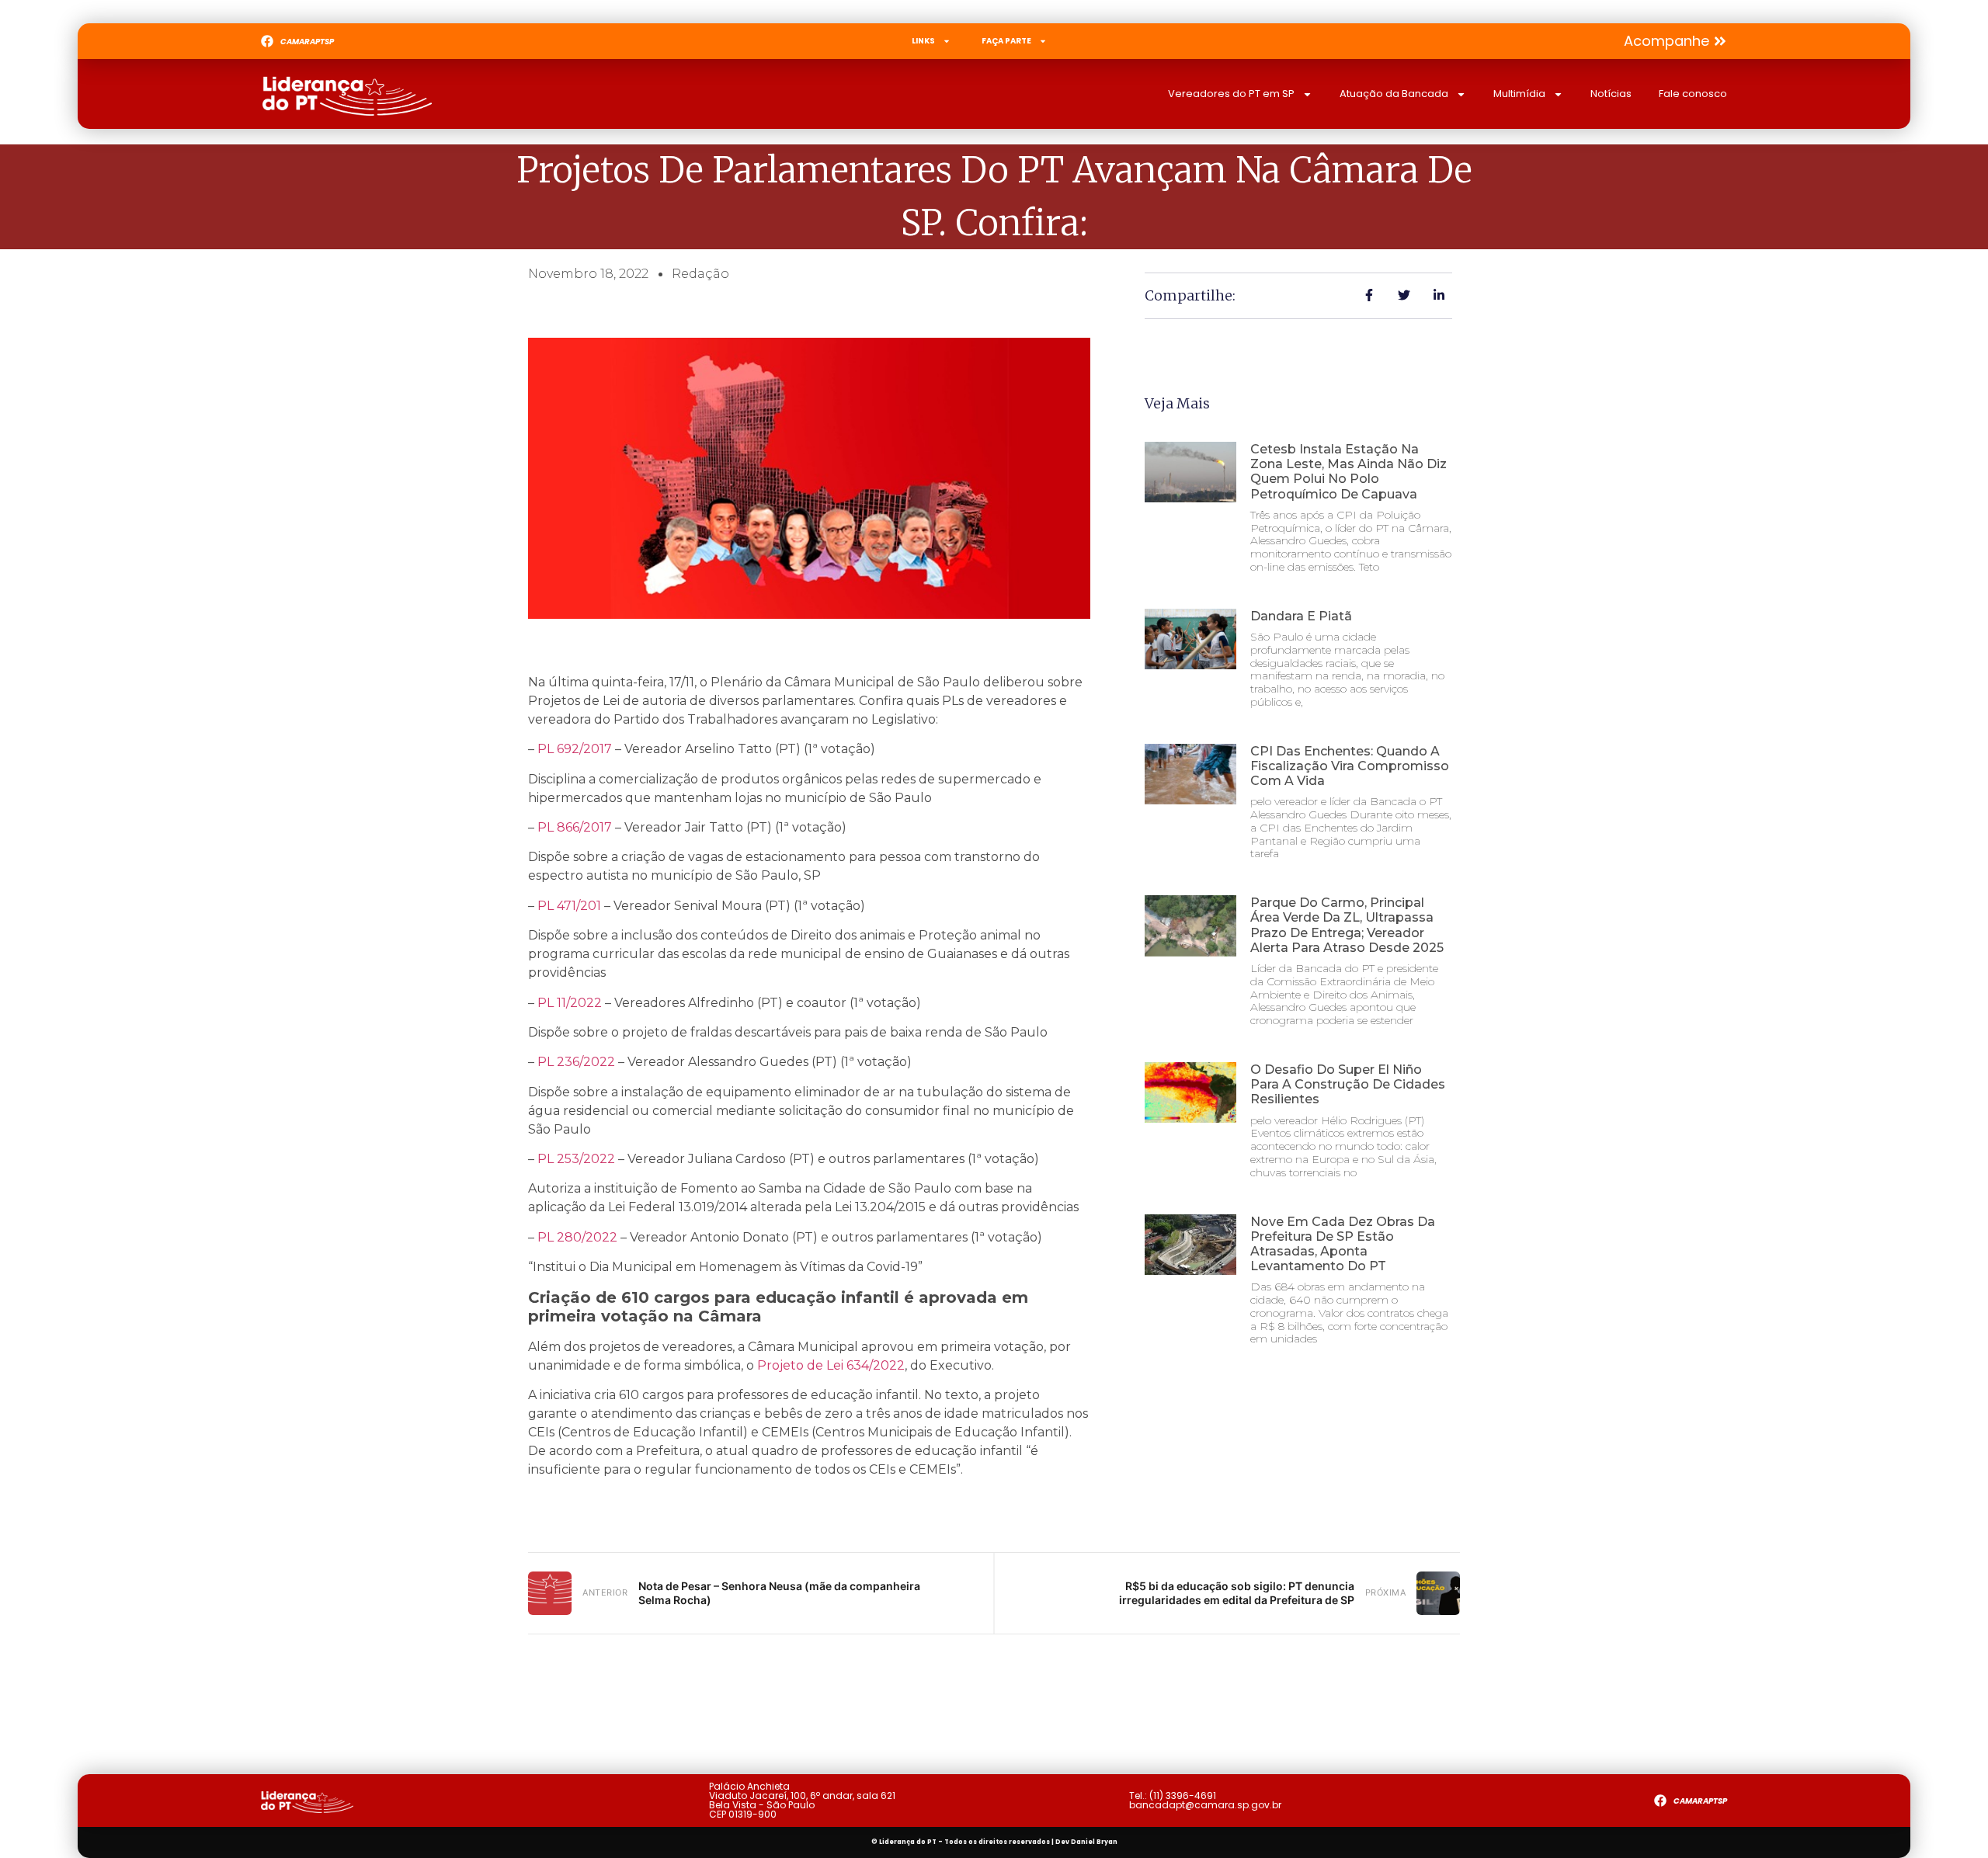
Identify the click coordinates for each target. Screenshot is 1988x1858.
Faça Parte (1006, 41)
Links (923, 41)
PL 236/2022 (576, 1062)
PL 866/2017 (575, 827)
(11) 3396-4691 (1183, 1795)
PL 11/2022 (570, 1003)
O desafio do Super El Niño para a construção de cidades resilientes (1348, 1084)
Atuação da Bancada (1394, 94)
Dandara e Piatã (1301, 616)
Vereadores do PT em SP (1231, 94)
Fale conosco (1693, 94)
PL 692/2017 (575, 749)
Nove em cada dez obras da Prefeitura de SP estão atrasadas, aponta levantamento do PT (1343, 1244)
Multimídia (1519, 94)
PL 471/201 (569, 906)
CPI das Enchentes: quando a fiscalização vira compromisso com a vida (1350, 766)
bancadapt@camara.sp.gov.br (1205, 1805)
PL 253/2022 (576, 1159)
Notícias (1611, 94)
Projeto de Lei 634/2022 (829, 1365)
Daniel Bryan (1094, 1842)
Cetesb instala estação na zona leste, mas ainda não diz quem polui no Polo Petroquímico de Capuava (1349, 472)
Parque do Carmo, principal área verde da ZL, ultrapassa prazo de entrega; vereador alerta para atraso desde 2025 (1347, 925)
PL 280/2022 (577, 1237)
